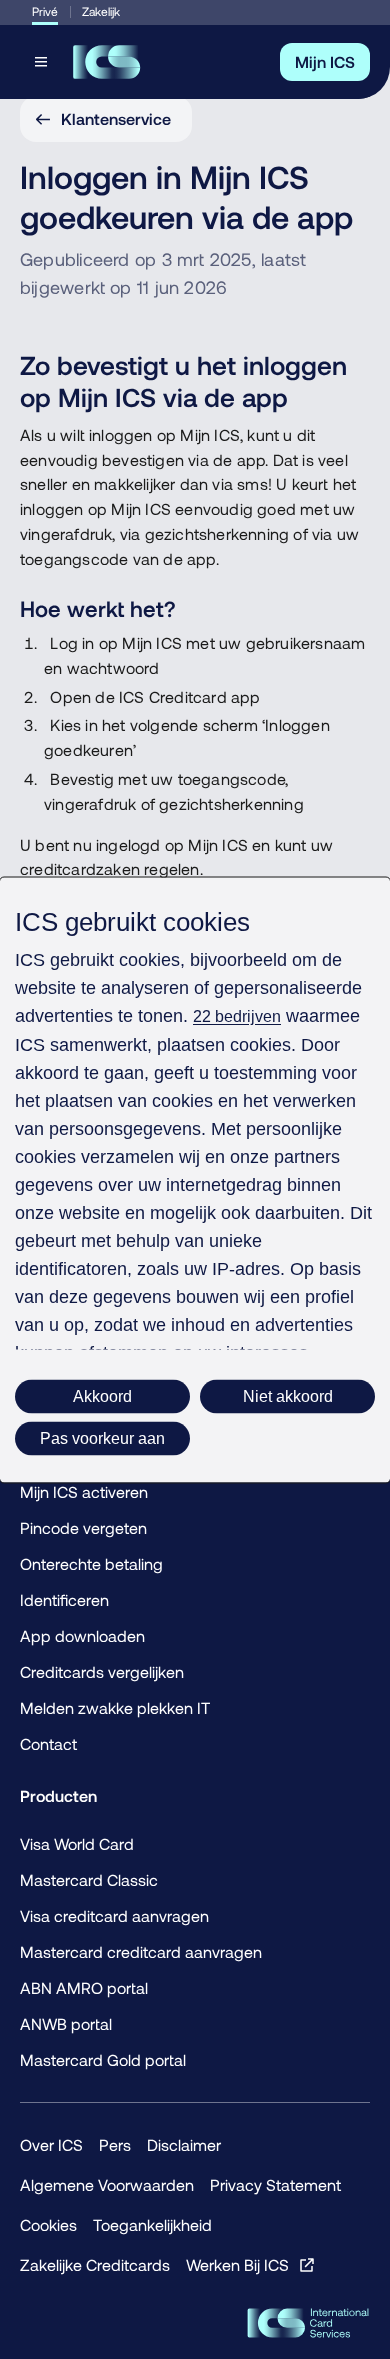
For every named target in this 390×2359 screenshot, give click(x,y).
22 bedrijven (237, 1015)
